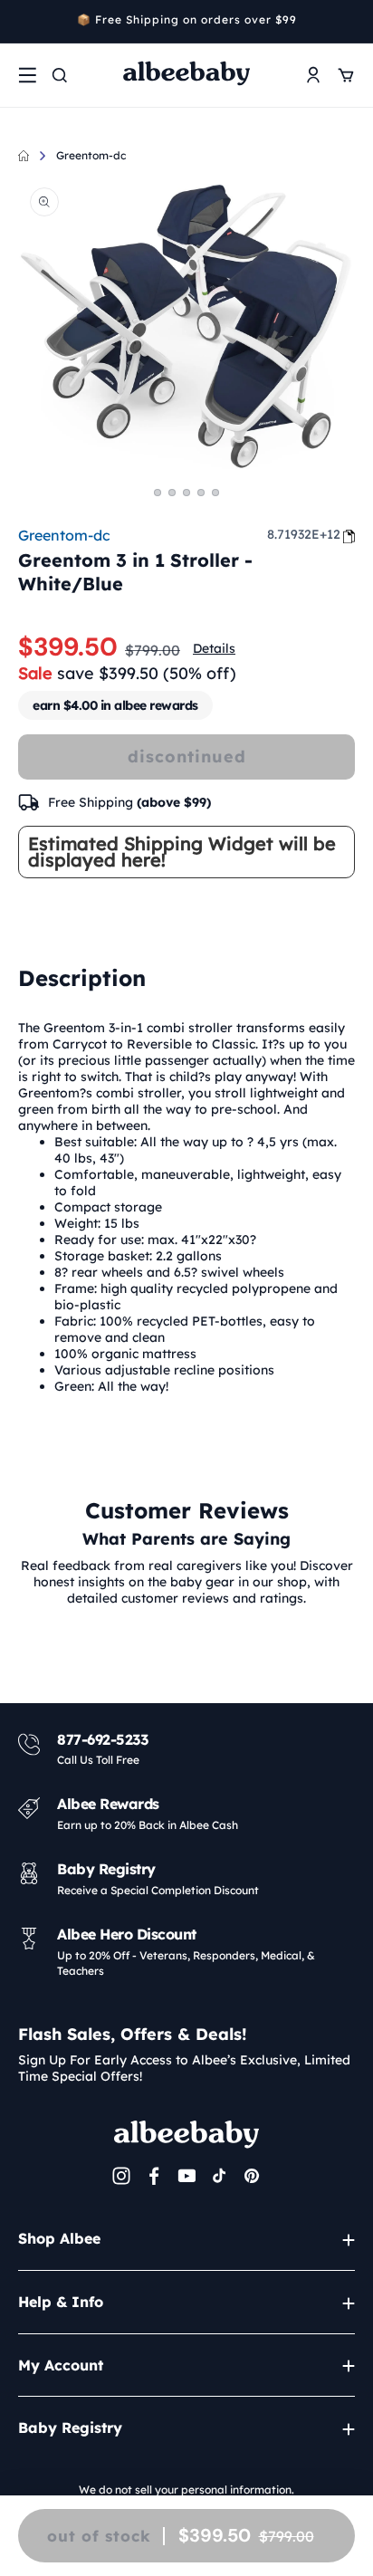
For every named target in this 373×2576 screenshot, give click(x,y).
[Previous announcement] (24, 22)
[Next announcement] (349, 22)
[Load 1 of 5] (158, 493)
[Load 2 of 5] (172, 493)
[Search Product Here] (60, 75)
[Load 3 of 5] (186, 493)
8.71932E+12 (304, 534)
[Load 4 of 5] (201, 493)
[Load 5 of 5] (215, 493)
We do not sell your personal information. (186, 2490)
